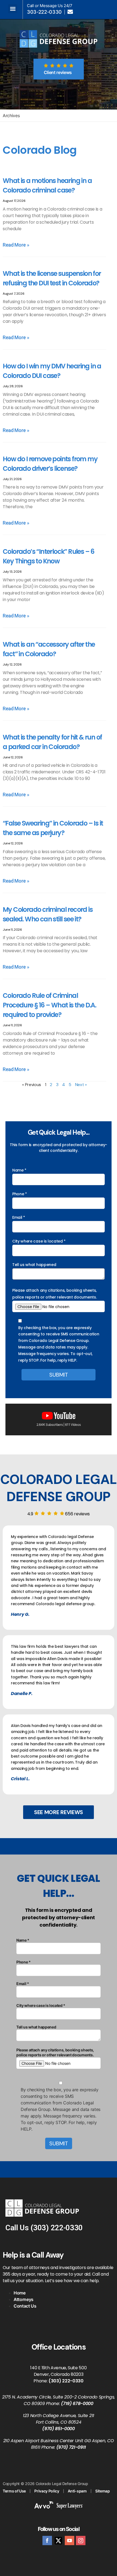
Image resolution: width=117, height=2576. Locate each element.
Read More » (16, 245)
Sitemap (103, 2491)
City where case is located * (39, 1241)
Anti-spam (77, 2491)
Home (20, 2293)
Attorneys (24, 2299)
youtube (70, 2540)
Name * (19, 1170)
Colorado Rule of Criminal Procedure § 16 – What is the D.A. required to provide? (49, 1005)
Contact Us (25, 2306)
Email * (19, 1217)
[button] (13, 9)
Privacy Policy (47, 2491)
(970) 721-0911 (71, 2447)
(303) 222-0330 (57, 2228)
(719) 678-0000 (77, 2404)
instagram (81, 2540)
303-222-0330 (44, 12)
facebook (47, 2540)
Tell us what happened (34, 1265)
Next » (81, 1085)
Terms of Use (14, 2491)
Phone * (20, 1194)
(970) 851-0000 (59, 2429)
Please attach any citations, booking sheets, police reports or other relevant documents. (54, 1294)
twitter (58, 2540)
